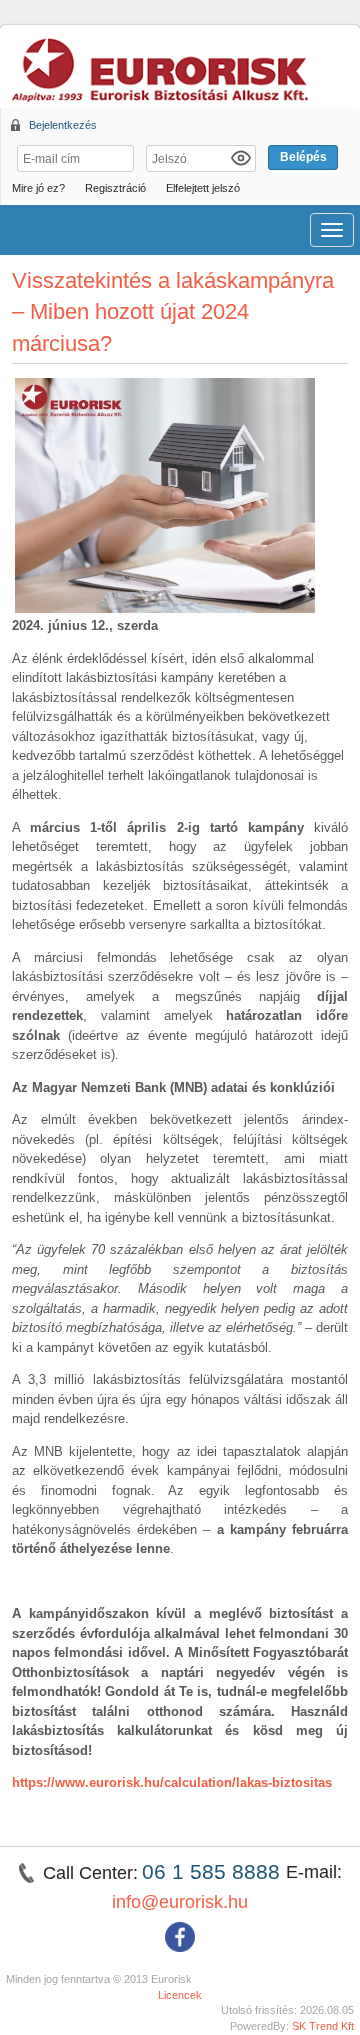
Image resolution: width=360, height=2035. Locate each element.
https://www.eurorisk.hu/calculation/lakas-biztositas (172, 1782)
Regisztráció (115, 188)
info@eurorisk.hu (180, 1902)
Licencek (180, 1995)
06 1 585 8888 (214, 1871)
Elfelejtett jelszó (203, 188)
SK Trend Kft (323, 2026)
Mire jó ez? (38, 188)
